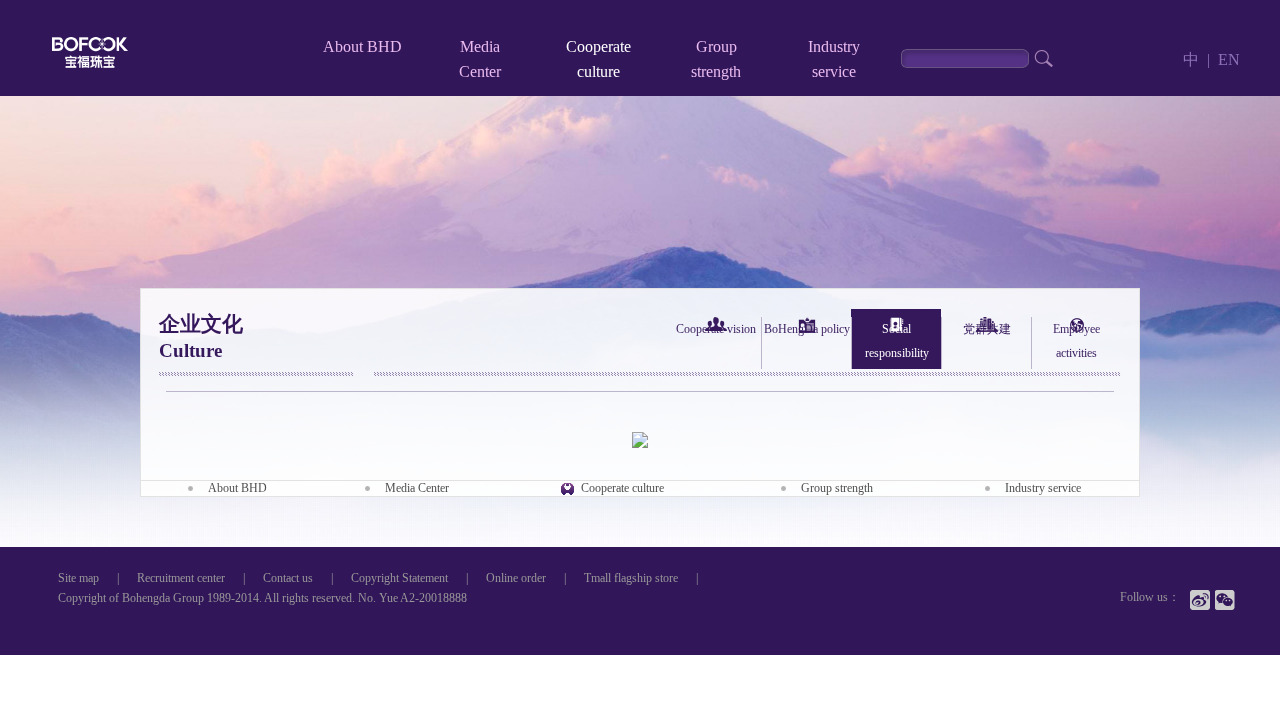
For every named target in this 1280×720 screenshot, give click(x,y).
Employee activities (1076, 341)
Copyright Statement (399, 578)
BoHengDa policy (807, 329)
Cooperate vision (716, 329)
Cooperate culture (622, 488)
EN (1229, 59)
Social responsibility (897, 341)
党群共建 (987, 329)
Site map (78, 578)
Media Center (417, 488)
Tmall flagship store (631, 578)
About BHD (362, 46)
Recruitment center (181, 578)
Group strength (837, 488)
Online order (516, 578)
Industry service (1043, 488)
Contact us (288, 578)
